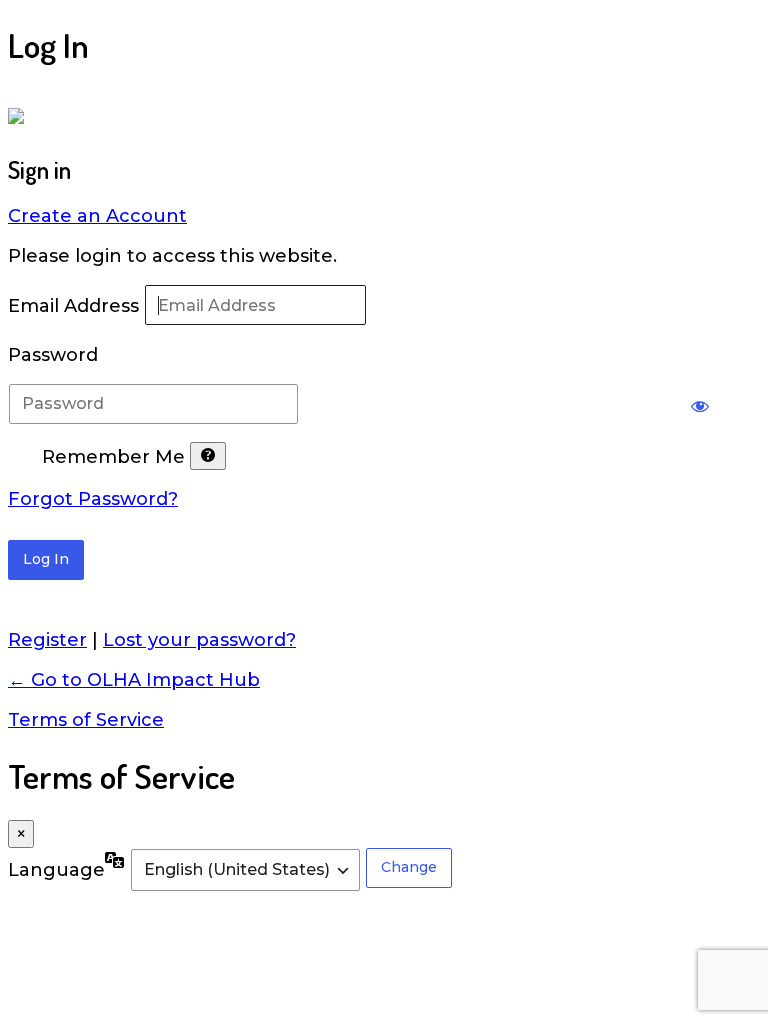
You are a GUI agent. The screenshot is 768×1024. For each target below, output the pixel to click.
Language (56, 870)
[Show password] (700, 404)
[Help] (208, 456)
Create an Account (97, 216)
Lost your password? (199, 640)
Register (47, 640)
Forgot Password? (93, 499)
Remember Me (113, 458)
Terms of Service (86, 720)
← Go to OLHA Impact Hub (134, 680)
